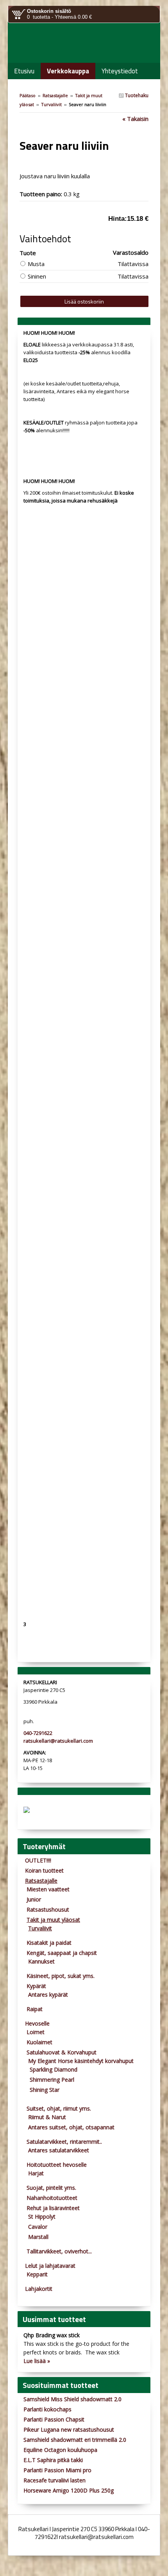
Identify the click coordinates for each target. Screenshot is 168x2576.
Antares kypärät (48, 1995)
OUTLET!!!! (38, 1860)
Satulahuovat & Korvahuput (62, 2052)
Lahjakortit (39, 2289)
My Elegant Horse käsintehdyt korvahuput (81, 2061)
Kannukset (41, 1961)
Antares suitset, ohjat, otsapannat (71, 2127)
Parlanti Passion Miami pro (57, 2470)
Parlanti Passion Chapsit (54, 2419)
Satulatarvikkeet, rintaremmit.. (64, 2142)
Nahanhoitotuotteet (52, 2198)
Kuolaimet (39, 2042)
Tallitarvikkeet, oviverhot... (59, 2251)
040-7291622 (38, 1733)
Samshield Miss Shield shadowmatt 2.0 (72, 2399)
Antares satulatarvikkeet (59, 2150)
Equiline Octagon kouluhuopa (60, 2450)
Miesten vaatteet (48, 1889)
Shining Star (45, 2090)
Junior (34, 1899)
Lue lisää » (37, 2361)
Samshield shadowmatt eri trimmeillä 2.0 (75, 2440)
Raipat (35, 2009)
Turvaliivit (51, 104)
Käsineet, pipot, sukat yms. (61, 1976)
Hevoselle (37, 2023)
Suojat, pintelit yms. (51, 2188)
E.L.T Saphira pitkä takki (53, 2460)
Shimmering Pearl (52, 2080)
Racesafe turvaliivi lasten (55, 2480)
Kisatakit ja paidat (49, 1943)
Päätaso (28, 95)
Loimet (36, 2032)
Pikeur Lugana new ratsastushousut (69, 2430)
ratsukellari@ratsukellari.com (58, 1741)
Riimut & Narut (47, 2117)
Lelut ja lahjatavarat (50, 2266)
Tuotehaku (136, 95)
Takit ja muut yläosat (53, 1920)
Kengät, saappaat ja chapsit (62, 1953)
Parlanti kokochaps (47, 2409)
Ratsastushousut (48, 1909)
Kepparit (37, 2274)
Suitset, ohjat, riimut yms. (59, 2108)
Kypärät (36, 1986)
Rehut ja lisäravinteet (53, 2208)
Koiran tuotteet (44, 1870)
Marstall (38, 2237)
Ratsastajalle (55, 95)
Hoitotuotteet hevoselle (57, 2165)
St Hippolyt (42, 2216)
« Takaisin (135, 119)
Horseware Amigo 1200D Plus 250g (69, 2490)
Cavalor (38, 2227)
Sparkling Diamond (54, 2069)
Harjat (36, 2173)
